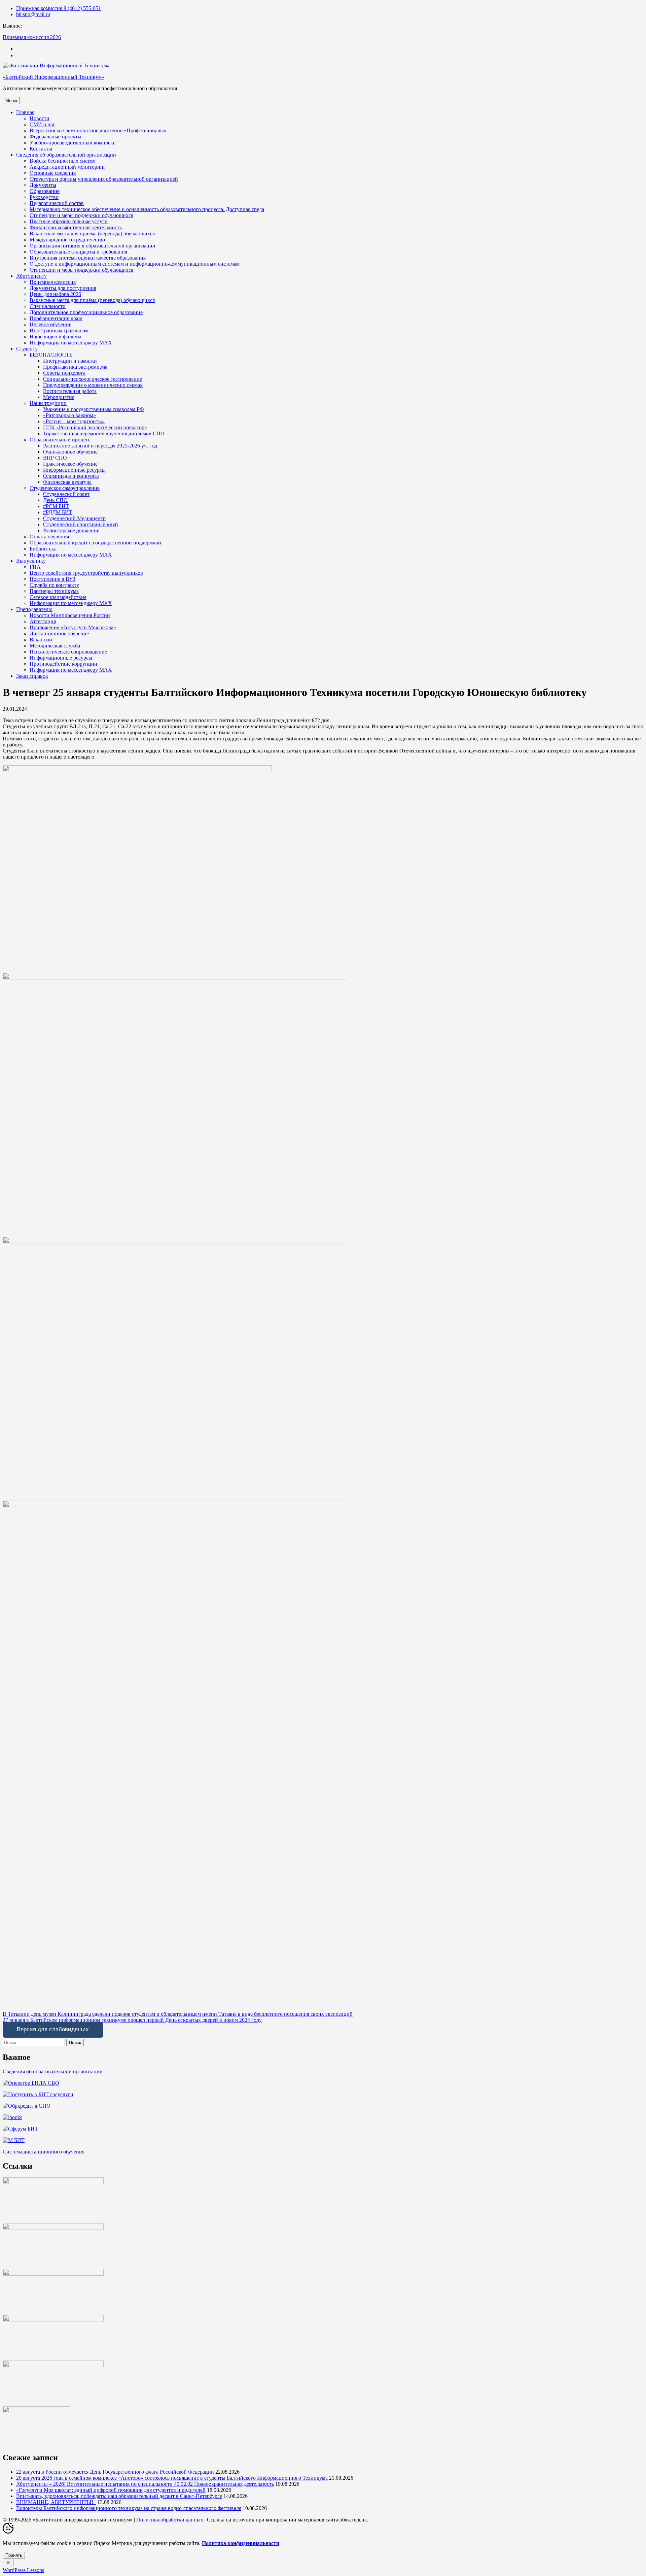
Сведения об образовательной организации (66, 155)
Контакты (41, 149)
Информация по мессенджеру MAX (71, 343)
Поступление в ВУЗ (52, 579)
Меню (11, 101)
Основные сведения (53, 173)
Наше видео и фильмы (56, 337)
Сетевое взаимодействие (58, 597)
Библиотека (43, 549)
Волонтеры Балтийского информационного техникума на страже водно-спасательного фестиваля (129, 2508)
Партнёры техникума (54, 591)
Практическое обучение (70, 464)
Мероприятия (59, 397)
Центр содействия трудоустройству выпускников (86, 573)
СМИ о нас (42, 124)
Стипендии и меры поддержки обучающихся (81, 215)
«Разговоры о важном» (69, 415)
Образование (45, 191)
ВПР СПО (55, 458)
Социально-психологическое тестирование (93, 379)
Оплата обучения (49, 537)
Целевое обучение (50, 324)
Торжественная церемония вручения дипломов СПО (104, 433)
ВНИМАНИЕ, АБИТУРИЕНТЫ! (56, 2502)
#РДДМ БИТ (58, 512)
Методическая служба (55, 646)
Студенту (27, 349)
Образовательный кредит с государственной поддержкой (95, 543)
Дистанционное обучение (59, 633)
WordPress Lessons (23, 2570)
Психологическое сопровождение (68, 652)
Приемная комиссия (53, 282)
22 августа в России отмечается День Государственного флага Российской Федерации (115, 2472)
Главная (25, 112)
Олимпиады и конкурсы (71, 476)
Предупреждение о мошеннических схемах (93, 385)
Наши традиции (48, 403)
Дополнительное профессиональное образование (86, 312)
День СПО (55, 500)
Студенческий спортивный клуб (80, 524)
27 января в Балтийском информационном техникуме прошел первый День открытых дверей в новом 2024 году (132, 2020)
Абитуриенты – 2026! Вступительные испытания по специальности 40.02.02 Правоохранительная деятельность (145, 2484)
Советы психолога (64, 373)
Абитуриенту (31, 276)
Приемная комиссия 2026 (32, 37)
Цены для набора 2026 (55, 294)
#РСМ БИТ (56, 506)
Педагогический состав (57, 203)
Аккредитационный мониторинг (68, 167)
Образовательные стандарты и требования (78, 252)
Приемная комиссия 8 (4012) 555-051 (59, 8)
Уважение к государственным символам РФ (94, 409)
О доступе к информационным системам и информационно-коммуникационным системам (135, 264)
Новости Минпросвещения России (70, 615)
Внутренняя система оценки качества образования (88, 258)
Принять (14, 2555)
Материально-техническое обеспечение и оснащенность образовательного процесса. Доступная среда (147, 209)
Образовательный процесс (60, 440)
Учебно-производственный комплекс (73, 143)
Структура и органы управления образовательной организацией (104, 179)
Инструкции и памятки (70, 361)
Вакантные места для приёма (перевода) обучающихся (92, 233)
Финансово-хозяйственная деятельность (76, 227)
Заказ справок (32, 676)
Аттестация (43, 621)
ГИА (35, 567)
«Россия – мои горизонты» (74, 421)
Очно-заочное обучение (70, 452)
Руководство (44, 197)
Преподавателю (34, 609)
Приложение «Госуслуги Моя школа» (73, 627)
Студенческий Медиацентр (74, 518)
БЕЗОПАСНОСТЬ (51, 355)
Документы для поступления (63, 288)
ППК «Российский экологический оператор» (95, 427)
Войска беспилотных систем (63, 161)
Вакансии (41, 640)
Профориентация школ (56, 318)
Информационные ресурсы (74, 470)
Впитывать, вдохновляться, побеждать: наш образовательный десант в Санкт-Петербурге (119, 2496)
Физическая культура (67, 482)
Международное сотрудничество (67, 240)
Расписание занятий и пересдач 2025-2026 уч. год (100, 446)
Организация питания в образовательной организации (93, 246)
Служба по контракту (54, 585)
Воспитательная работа (70, 391)
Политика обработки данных (170, 2520)
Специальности (48, 306)
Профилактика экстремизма (75, 367)
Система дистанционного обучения (44, 2152)
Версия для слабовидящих (53, 2029)
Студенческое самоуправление (65, 488)
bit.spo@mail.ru (33, 14)
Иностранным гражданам (59, 330)
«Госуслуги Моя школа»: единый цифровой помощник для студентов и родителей (111, 2490)
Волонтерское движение (71, 530)
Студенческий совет (66, 494)
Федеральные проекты (56, 137)
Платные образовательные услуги (69, 221)
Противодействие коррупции (63, 664)
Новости (40, 118)
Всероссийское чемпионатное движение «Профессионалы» (98, 130)
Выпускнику (31, 561)
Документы (43, 185)
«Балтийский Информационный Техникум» (53, 77)
